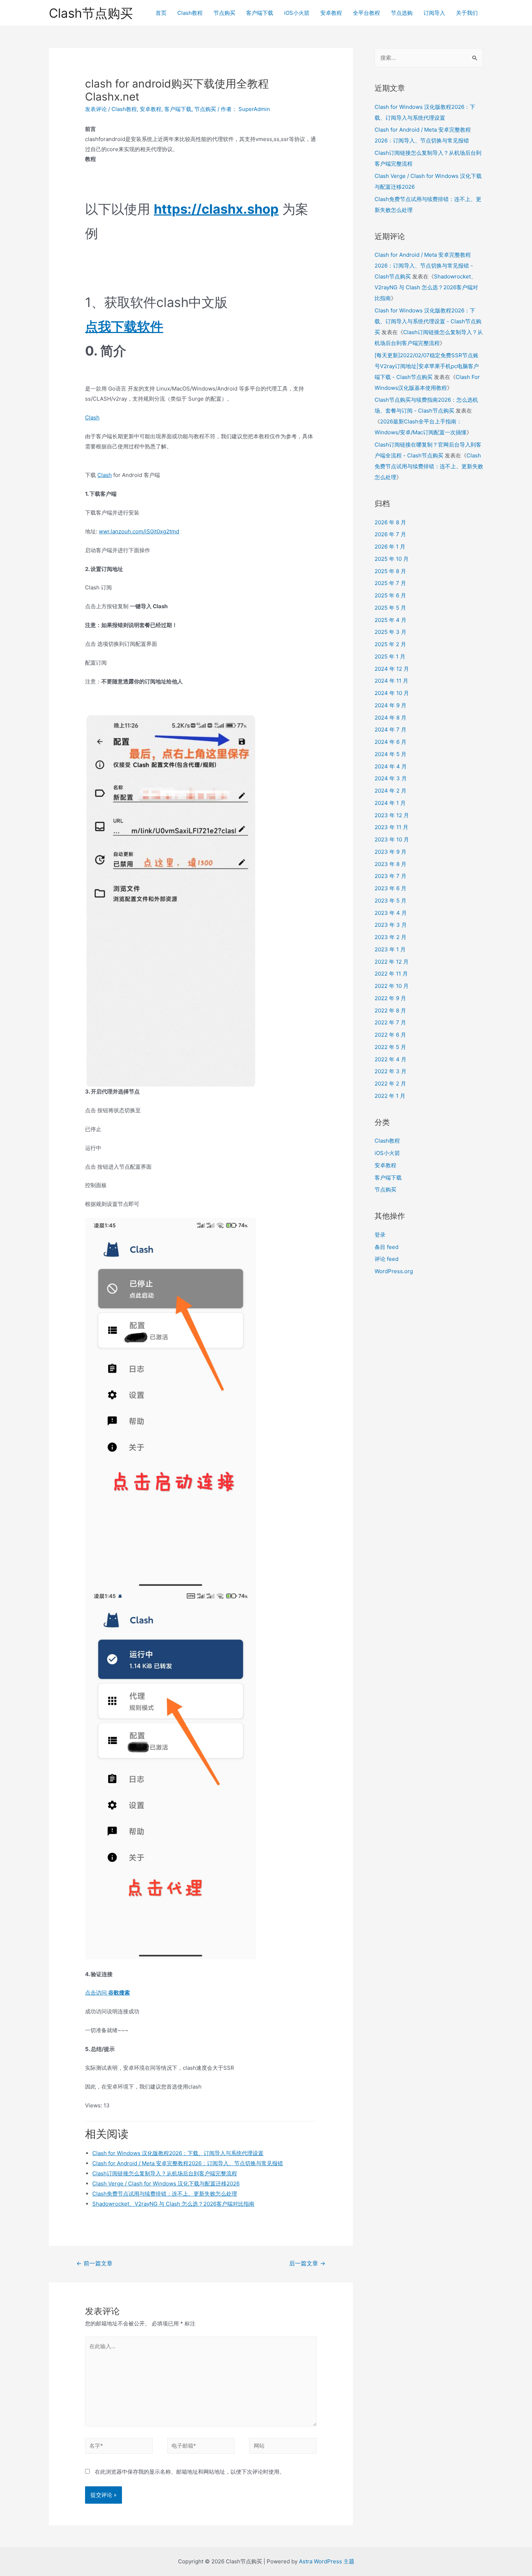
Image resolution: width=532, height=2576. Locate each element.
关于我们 (467, 13)
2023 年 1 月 (390, 949)
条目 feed (387, 1247)
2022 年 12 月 (392, 962)
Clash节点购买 (91, 13)
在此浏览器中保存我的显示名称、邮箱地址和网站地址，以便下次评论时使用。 (190, 2472)
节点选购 (402, 13)
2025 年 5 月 (390, 608)
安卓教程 (331, 13)
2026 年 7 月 (390, 534)
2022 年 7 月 (390, 1022)
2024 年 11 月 (391, 681)
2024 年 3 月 (391, 778)
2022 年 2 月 (390, 1084)
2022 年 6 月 (390, 1035)
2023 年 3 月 (391, 925)
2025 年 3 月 (390, 632)
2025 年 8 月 (390, 571)
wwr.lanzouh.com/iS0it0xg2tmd (139, 531)
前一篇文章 (94, 2263)
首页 (161, 13)
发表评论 (96, 109)
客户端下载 (260, 13)
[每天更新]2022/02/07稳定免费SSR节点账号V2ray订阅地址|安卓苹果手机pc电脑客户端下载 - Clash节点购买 (427, 366)
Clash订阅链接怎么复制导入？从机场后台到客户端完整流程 (165, 2173)
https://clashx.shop (216, 209)
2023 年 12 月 (392, 815)
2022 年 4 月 (390, 1059)
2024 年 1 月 (390, 803)
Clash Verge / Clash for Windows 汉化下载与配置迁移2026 (166, 2183)
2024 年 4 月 (391, 766)
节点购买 (224, 13)
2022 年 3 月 (390, 1071)
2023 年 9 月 (390, 852)
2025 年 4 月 (390, 620)
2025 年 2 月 (390, 644)
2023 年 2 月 (390, 937)
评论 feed (387, 1259)
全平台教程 (366, 13)
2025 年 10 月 (392, 559)
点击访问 (107, 1993)
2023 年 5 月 (390, 901)
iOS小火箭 (297, 13)
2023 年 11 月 (391, 827)
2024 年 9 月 (390, 705)
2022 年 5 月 (390, 1047)
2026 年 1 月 (390, 547)
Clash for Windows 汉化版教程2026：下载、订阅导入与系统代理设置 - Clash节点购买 (428, 321)
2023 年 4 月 (391, 913)
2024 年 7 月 (390, 730)
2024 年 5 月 (390, 754)
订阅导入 (434, 13)
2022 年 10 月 (392, 986)
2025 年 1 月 (390, 656)
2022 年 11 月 (391, 974)
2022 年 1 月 (390, 1096)
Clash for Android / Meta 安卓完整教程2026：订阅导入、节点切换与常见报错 (188, 2163)
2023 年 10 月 (392, 839)
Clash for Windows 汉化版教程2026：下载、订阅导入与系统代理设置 (178, 2153)
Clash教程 (190, 13)
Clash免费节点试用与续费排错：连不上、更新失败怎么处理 (165, 2194)
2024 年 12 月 (392, 669)
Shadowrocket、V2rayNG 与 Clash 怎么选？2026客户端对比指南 (173, 2204)
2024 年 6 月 (390, 742)
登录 (380, 1235)
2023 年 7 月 (390, 876)
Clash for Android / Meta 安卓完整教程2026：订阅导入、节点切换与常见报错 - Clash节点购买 (424, 266)
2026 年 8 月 (390, 522)
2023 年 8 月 (390, 864)
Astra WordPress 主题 (327, 2561)
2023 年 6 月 (390, 888)
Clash (92, 417)
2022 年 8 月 (390, 1010)
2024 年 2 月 (390, 791)
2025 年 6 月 (390, 595)
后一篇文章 (307, 2263)
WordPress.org (394, 1271)
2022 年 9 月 (390, 998)
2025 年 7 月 (390, 583)
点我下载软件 (124, 327)
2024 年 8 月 (390, 718)
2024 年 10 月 (392, 693)
